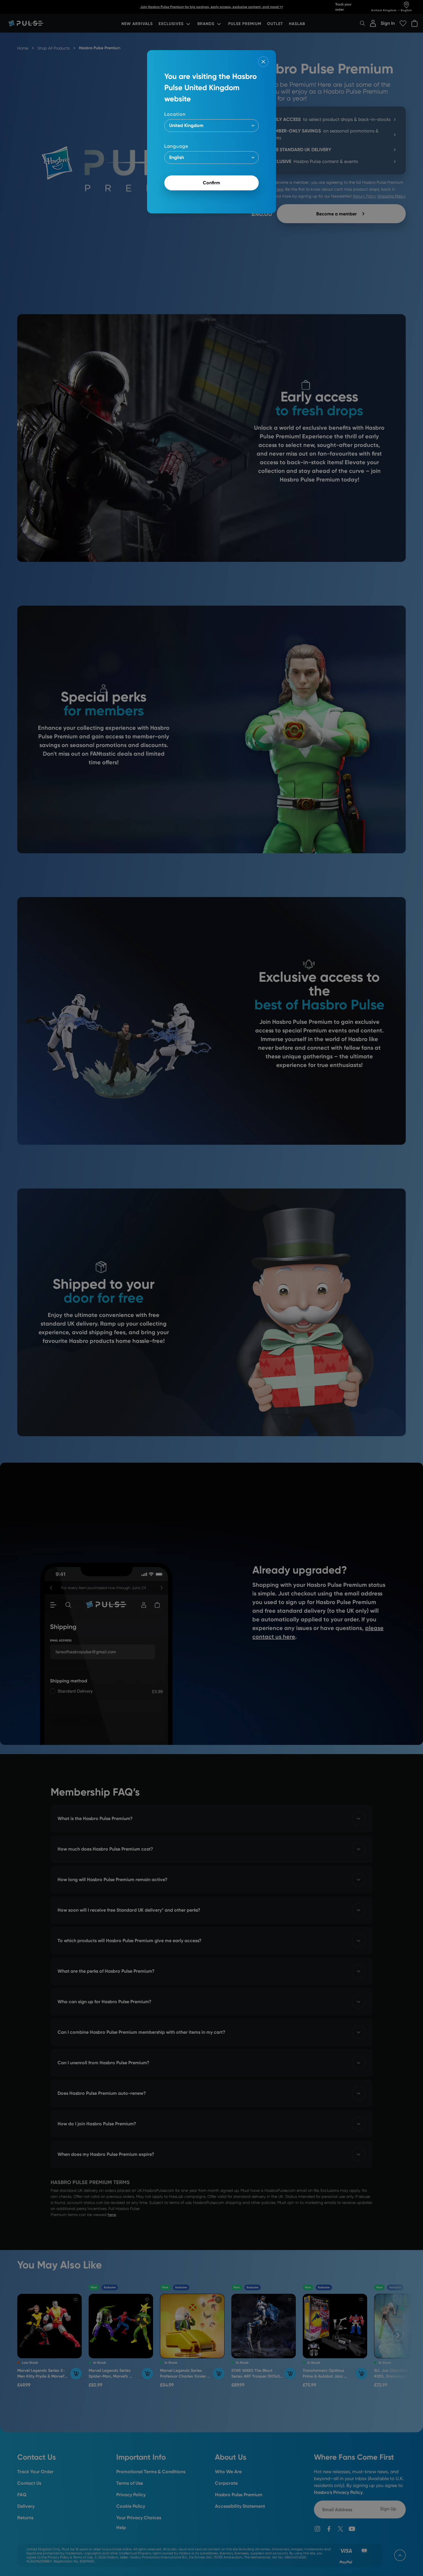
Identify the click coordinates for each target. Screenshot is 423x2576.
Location (175, 114)
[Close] (263, 62)
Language (176, 146)
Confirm (211, 183)
